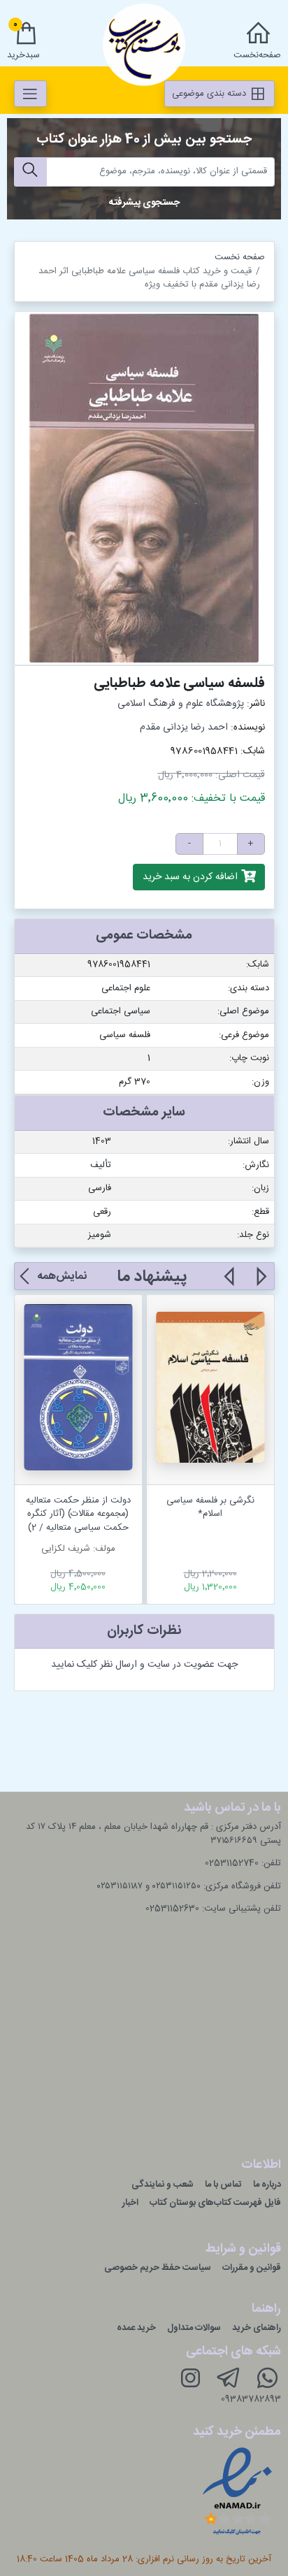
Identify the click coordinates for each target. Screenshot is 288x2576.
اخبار (130, 2203)
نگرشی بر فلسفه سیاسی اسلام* (210, 1507)
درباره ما (267, 2185)
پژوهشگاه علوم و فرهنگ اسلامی (181, 704)
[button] (260, 1285)
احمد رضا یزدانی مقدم (184, 728)
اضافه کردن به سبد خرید (192, 877)
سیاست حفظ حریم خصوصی (158, 2268)
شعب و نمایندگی (163, 2185)
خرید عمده (136, 2328)
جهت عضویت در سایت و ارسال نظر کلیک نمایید (144, 1665)
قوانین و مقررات (252, 2268)
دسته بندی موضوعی (210, 94)
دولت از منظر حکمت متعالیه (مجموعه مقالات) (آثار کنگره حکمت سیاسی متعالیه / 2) (78, 1514)
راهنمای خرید (257, 2328)
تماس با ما (223, 2185)
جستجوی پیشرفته (144, 203)
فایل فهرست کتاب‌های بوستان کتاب (215, 2203)
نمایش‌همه (62, 1276)
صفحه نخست (240, 257)
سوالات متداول (194, 2328)
